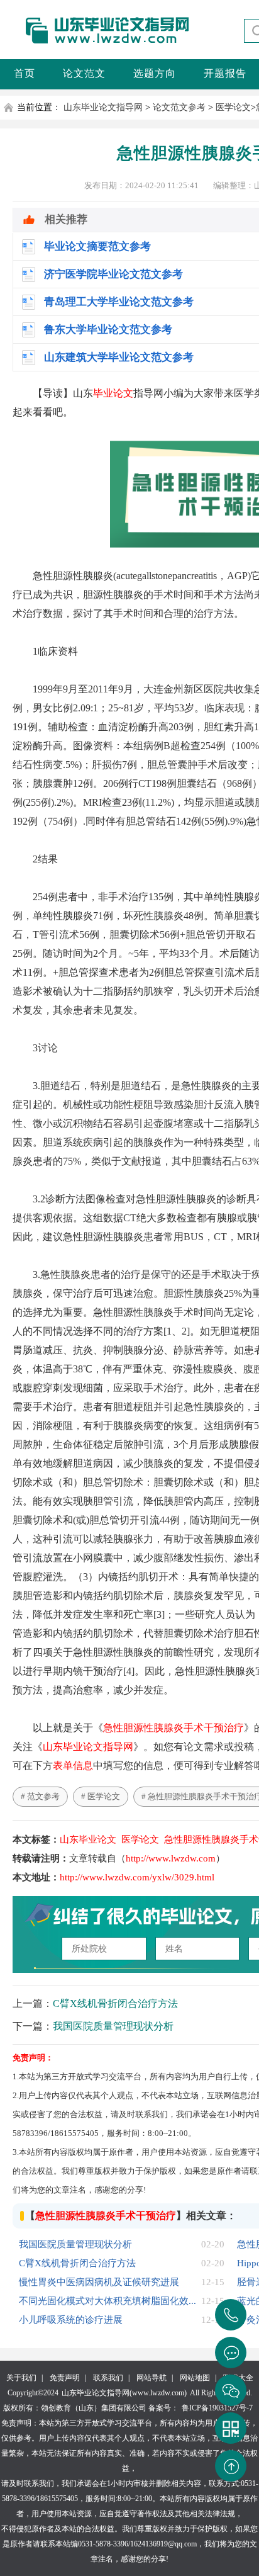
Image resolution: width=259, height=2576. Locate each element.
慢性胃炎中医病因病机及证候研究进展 (99, 2282)
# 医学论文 (101, 1796)
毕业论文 (113, 393)
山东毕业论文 (88, 1839)
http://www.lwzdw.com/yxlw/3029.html (137, 1877)
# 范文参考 (40, 1796)
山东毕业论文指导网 (103, 107)
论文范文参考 (179, 107)
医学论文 (233, 107)
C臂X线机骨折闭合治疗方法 (115, 2003)
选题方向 (155, 73)
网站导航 (152, 2378)
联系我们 (108, 2378)
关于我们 (21, 2378)
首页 (25, 73)
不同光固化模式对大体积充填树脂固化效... (107, 2301)
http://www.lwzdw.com (171, 1858)
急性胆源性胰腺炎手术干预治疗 (174, 1728)
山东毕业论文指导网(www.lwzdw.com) (124, 2393)
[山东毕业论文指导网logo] (97, 44)
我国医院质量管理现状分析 (113, 2026)
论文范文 (84, 73)
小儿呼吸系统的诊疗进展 (71, 2320)
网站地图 (195, 2378)
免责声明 (65, 2378)
